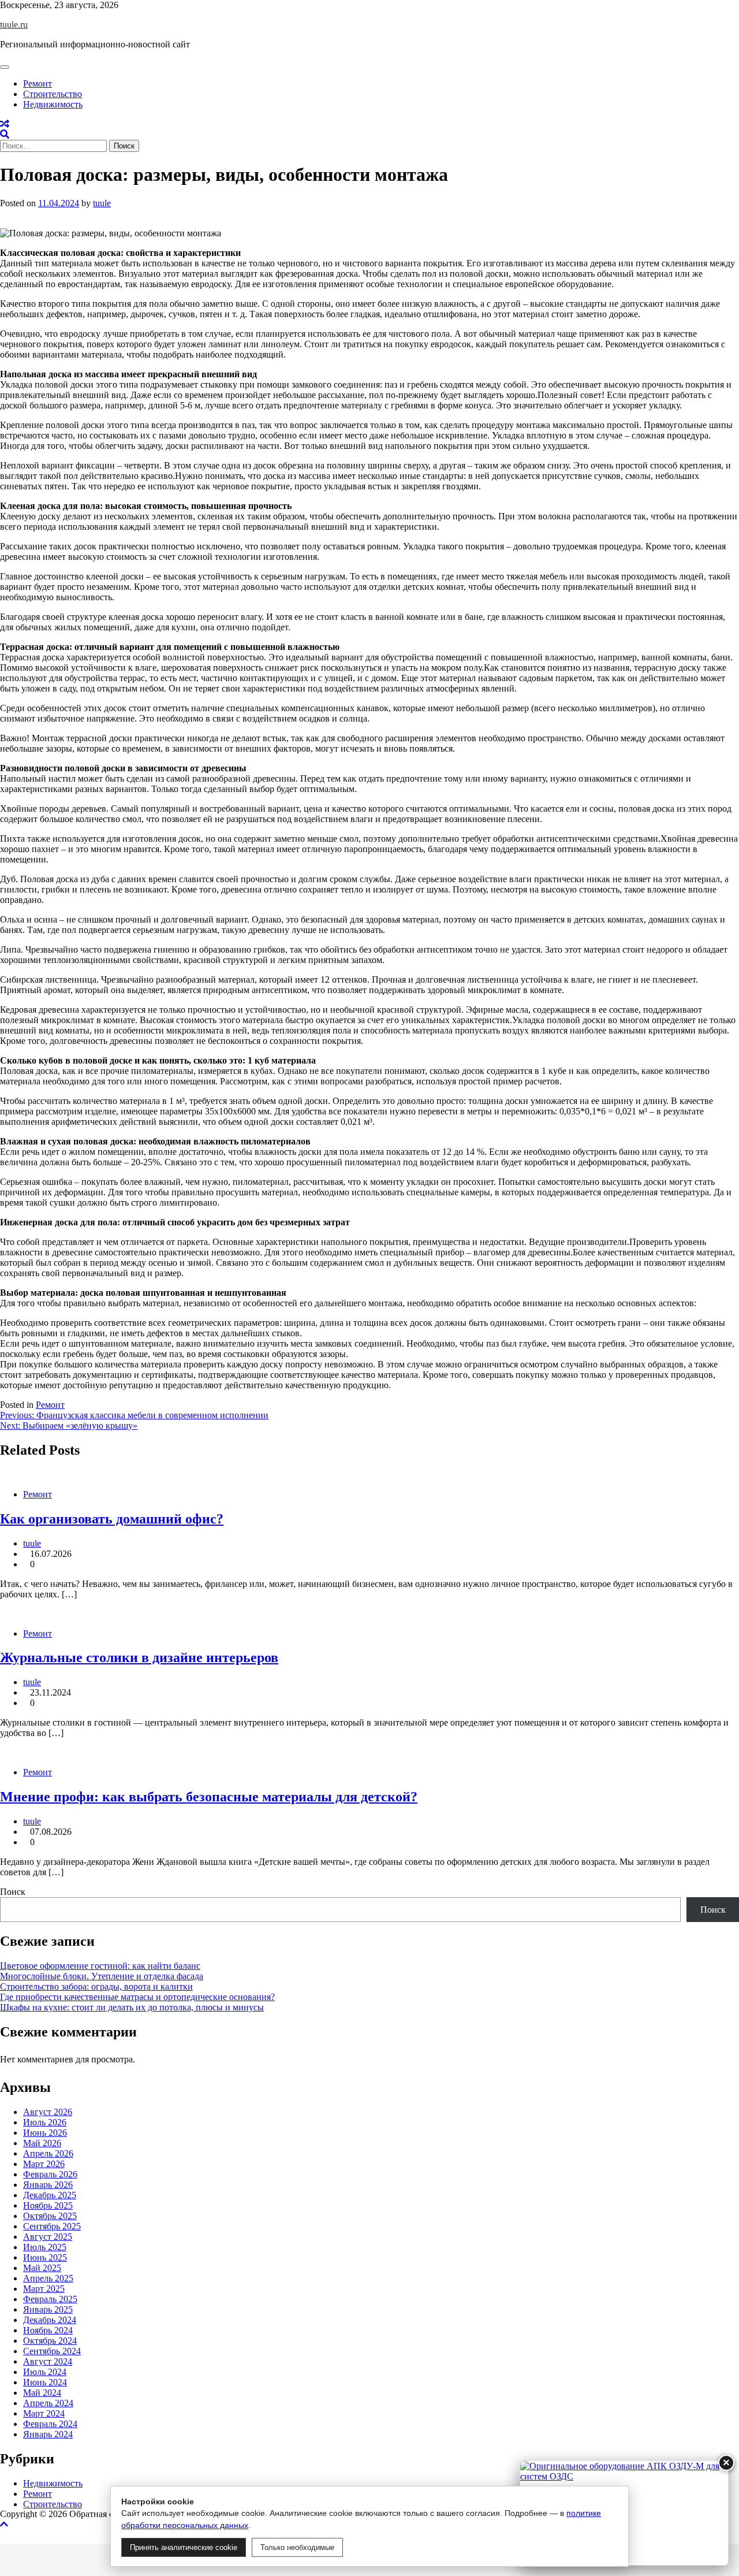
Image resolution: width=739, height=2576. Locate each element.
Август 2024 (48, 2361)
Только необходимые (297, 2547)
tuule (102, 203)
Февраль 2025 (50, 2299)
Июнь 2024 (45, 2382)
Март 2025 (44, 2289)
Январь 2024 (48, 2434)
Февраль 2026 (50, 2174)
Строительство (53, 94)
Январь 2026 (48, 2185)
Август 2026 (48, 2112)
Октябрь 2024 (50, 2341)
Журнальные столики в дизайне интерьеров (139, 1657)
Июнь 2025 (45, 2257)
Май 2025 (42, 2268)
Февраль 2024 (50, 2424)
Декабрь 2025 (50, 2195)
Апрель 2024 (48, 2403)
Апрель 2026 (48, 2153)
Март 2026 (44, 2164)
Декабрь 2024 (50, 2320)
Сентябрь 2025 (52, 2226)
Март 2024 (44, 2413)
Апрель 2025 (48, 2278)
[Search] (5, 134)
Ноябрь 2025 (48, 2205)
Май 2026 (42, 2143)
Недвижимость (53, 104)
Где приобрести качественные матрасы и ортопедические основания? (137, 1997)
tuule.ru (14, 25)
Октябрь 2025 (50, 2216)
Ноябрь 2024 (48, 2330)
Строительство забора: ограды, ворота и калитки (96, 1986)
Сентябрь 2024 (52, 2351)
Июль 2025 (45, 2247)
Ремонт (38, 83)
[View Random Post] (5, 124)
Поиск (13, 1892)
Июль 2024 (45, 2372)
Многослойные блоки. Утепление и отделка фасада (102, 1976)
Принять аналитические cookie (184, 2547)
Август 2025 (48, 2237)
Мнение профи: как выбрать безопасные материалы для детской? (209, 1797)
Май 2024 (42, 2393)
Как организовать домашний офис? (112, 1519)
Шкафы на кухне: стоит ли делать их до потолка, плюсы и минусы (132, 2007)
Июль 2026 (45, 2122)
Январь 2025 (48, 2309)
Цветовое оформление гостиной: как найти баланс (100, 1966)
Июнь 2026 (45, 2133)
